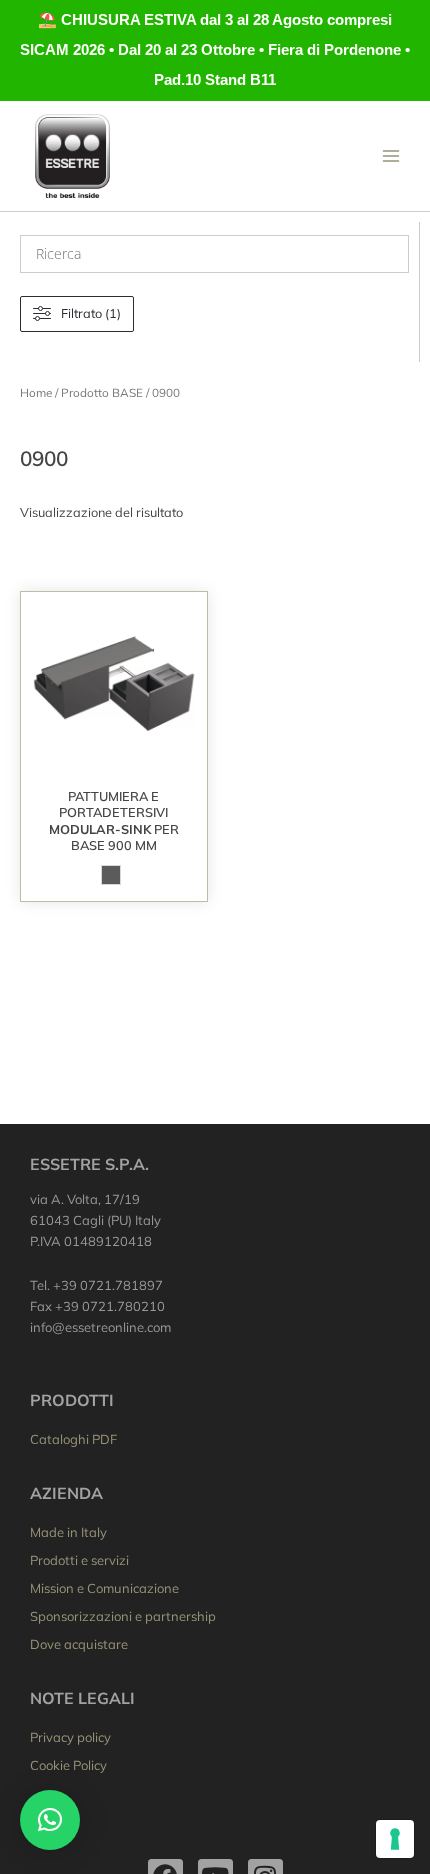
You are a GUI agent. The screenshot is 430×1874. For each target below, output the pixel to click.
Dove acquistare (79, 1644)
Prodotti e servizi (79, 1560)
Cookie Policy (68, 1765)
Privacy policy (70, 1737)
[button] (50, 1820)
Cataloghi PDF (73, 1439)
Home (36, 392)
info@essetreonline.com (100, 1327)
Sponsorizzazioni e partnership (123, 1616)
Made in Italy (68, 1532)
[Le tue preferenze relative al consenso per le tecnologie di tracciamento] (395, 1839)
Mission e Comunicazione (104, 1588)
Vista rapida (113, 762)
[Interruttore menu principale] (391, 156)
